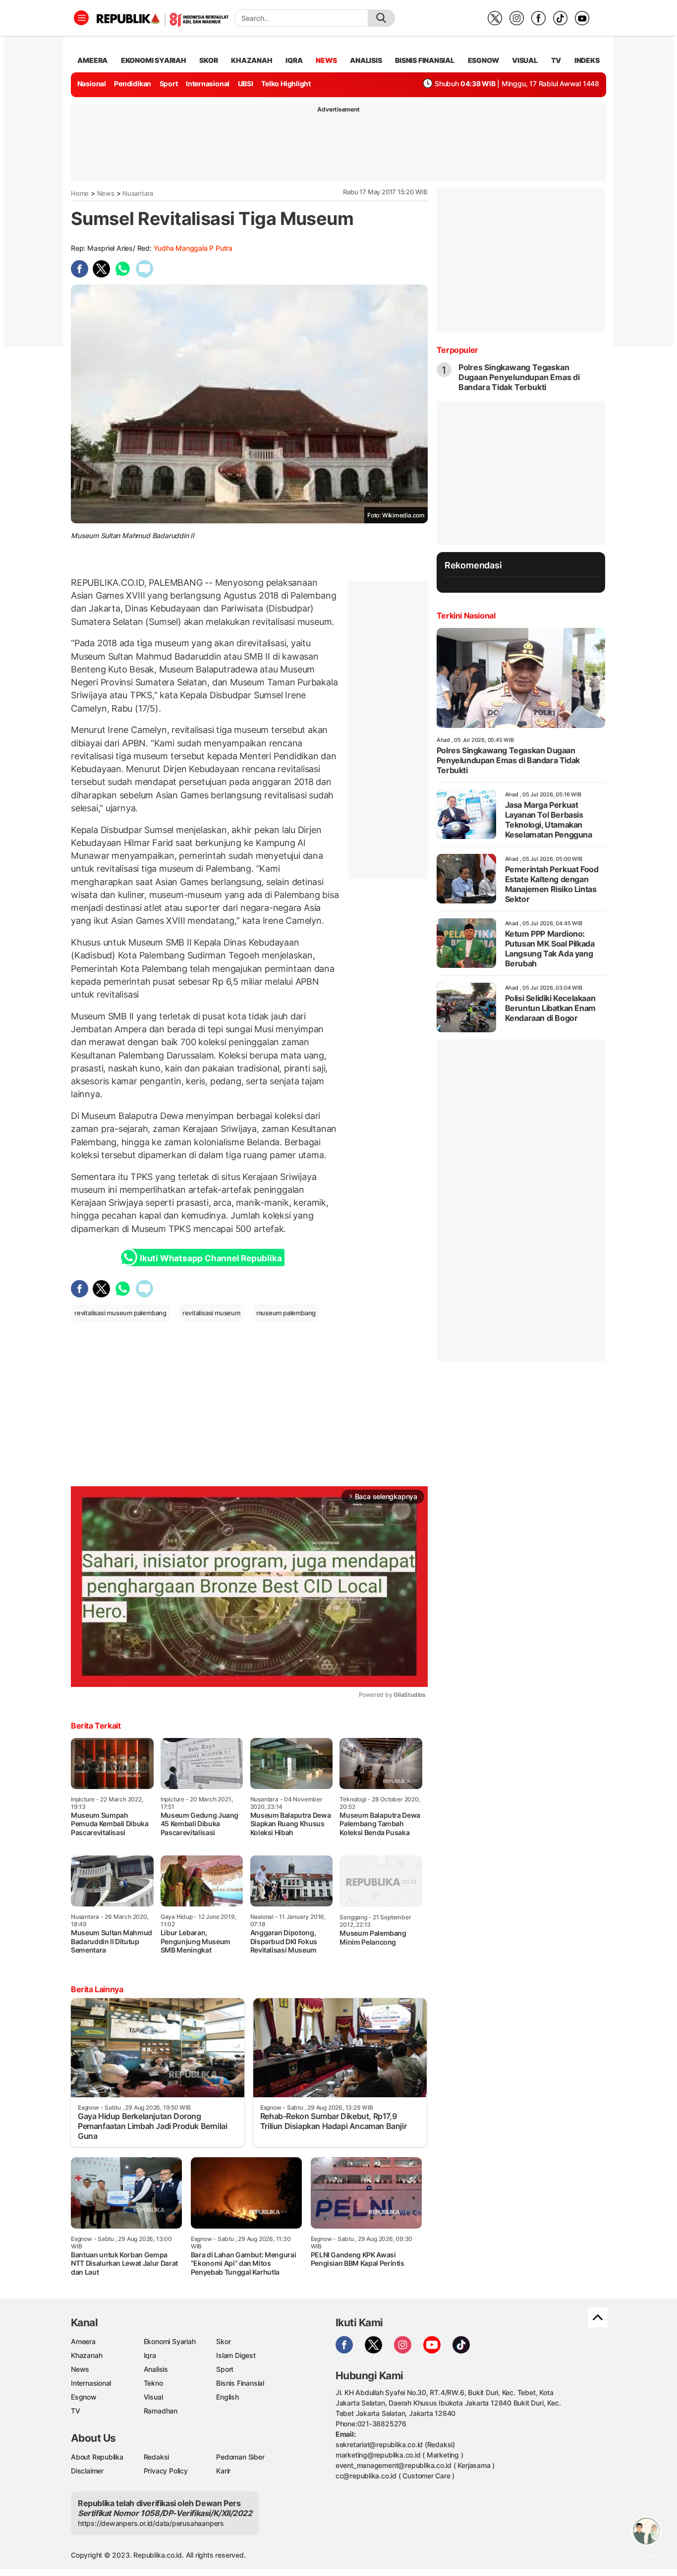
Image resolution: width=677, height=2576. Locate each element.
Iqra (150, 2355)
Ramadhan (161, 2411)
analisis (366, 60)
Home (80, 193)
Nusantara (138, 193)
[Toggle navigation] (81, 18)
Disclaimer (87, 2471)
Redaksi (157, 2457)
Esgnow (84, 2397)
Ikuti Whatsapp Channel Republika (211, 1258)
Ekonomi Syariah (154, 60)
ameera (92, 60)
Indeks (587, 60)
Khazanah (86, 2355)
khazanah (252, 60)
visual (525, 60)
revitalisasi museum (211, 1313)
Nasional (92, 84)
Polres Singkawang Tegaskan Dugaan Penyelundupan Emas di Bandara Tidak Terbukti (519, 377)
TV (556, 60)
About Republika (97, 2457)
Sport (169, 84)
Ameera (83, 2341)
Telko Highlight (286, 84)
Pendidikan (133, 84)
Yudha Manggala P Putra (193, 248)
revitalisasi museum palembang (120, 1313)
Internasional (208, 84)
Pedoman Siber (240, 2457)
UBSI (246, 84)
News (106, 193)
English (227, 2397)
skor (208, 60)
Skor (223, 2341)
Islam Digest (236, 2355)
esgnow (483, 60)
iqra (294, 60)
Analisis (156, 2369)
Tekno (153, 2383)
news (326, 60)
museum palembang (286, 1313)
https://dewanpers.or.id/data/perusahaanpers (151, 2523)
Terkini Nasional (466, 616)
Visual (153, 2397)
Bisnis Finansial (425, 60)
